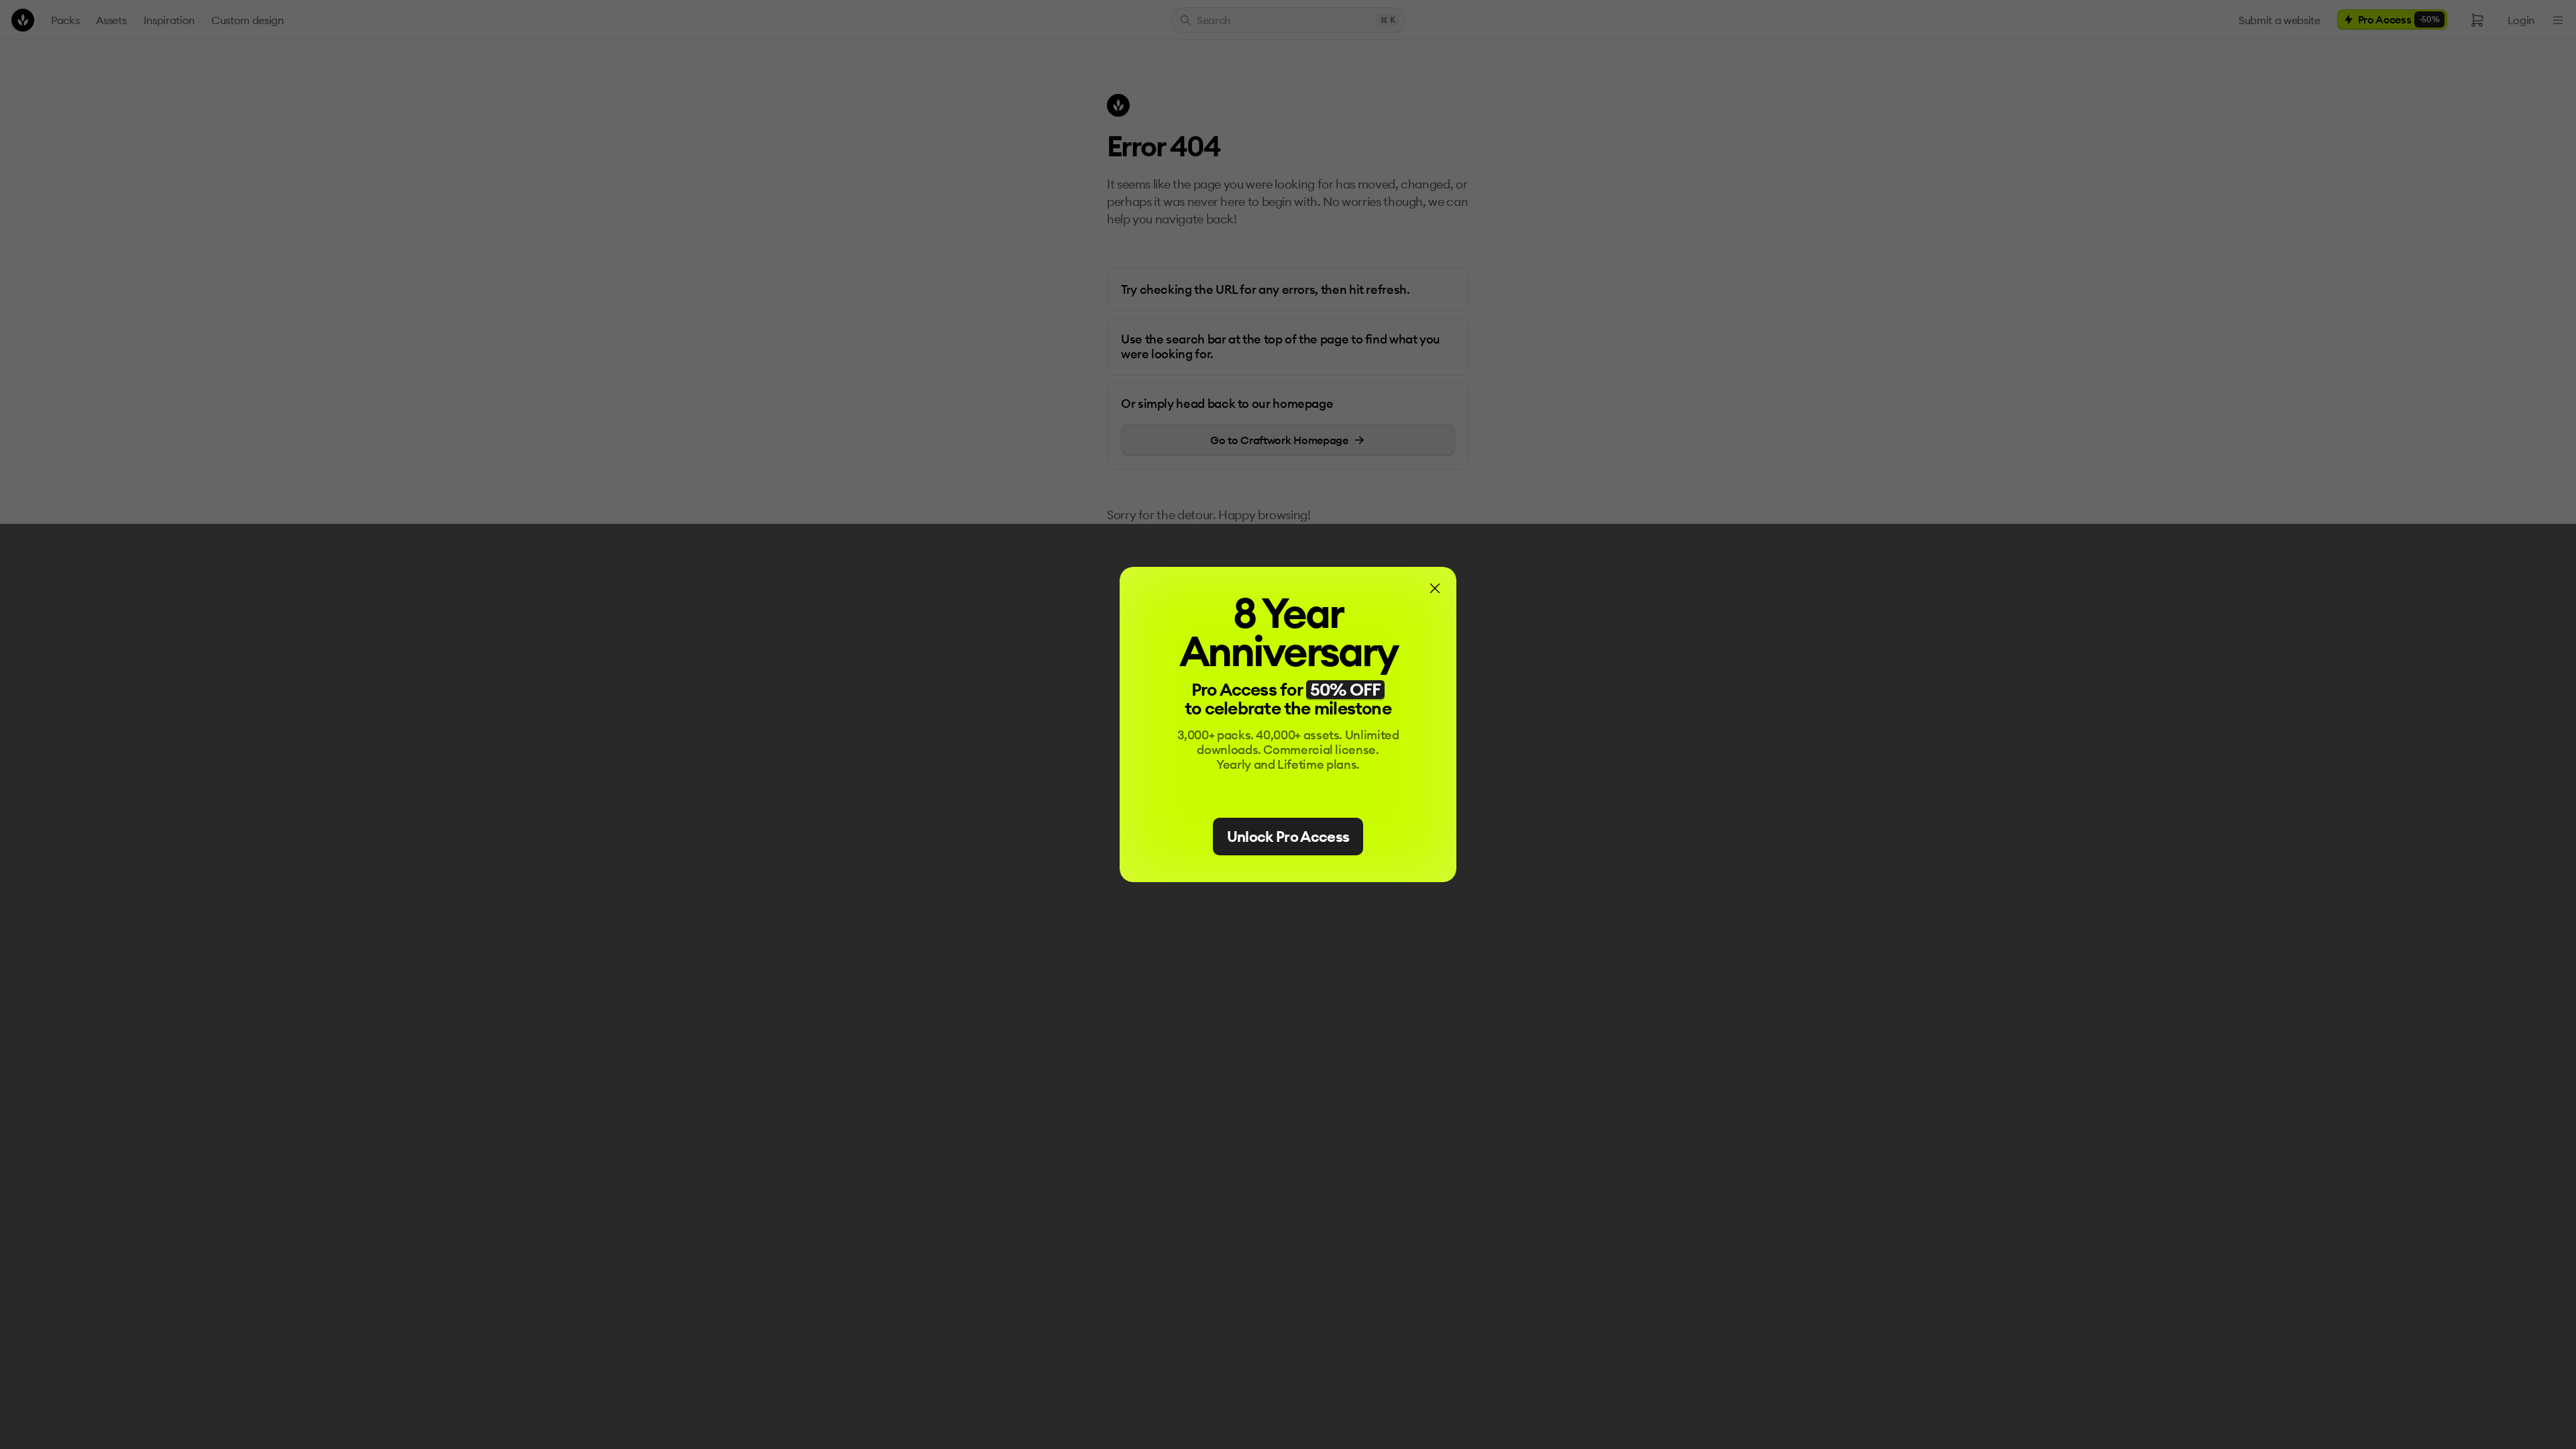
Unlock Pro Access (1288, 837)
